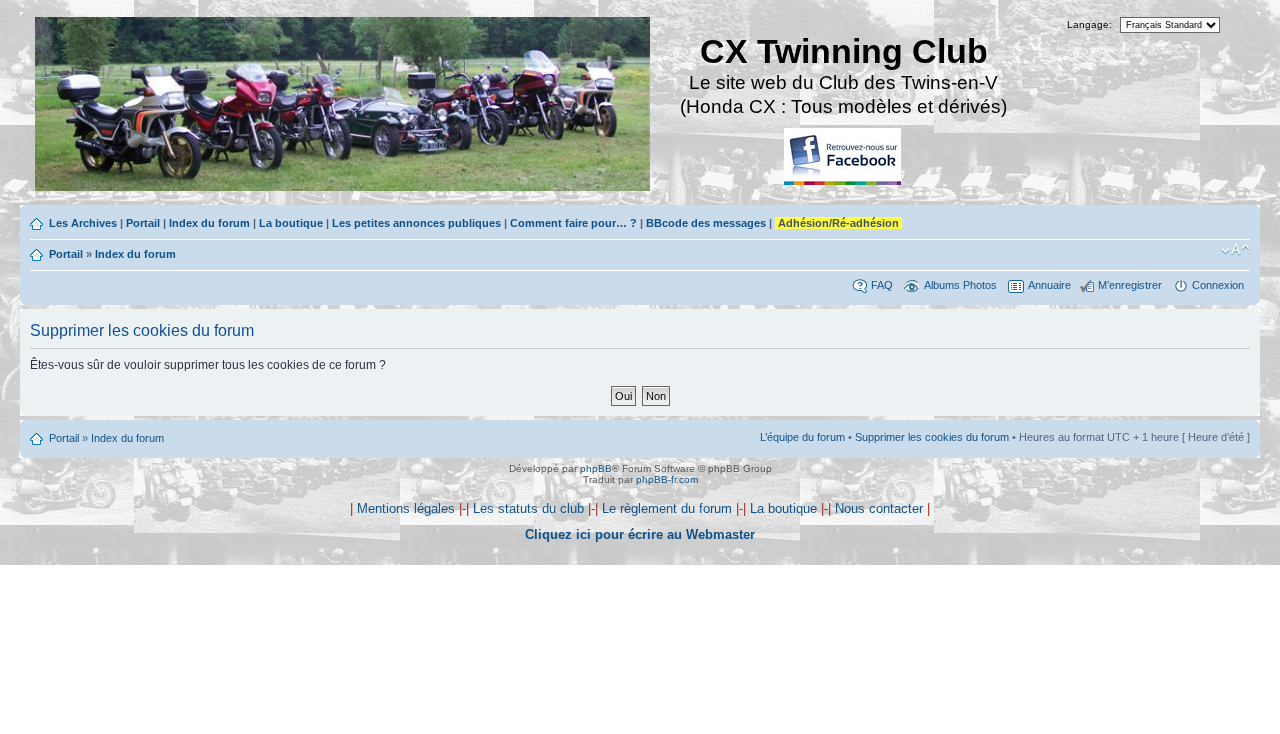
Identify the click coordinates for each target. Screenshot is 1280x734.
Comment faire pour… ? (573, 223)
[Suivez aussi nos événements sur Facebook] (844, 157)
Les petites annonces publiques (416, 223)
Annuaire (1049, 285)
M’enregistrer (1130, 285)
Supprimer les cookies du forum (932, 437)
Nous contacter (879, 508)
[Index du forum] (344, 106)
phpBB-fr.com (667, 479)
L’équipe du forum (802, 437)
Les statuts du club (528, 508)
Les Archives (83, 223)
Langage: (1089, 24)
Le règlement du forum (667, 508)
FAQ (882, 285)
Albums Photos (960, 285)
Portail (143, 223)
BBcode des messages (706, 223)
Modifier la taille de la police (1235, 250)
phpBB (596, 468)
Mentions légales (406, 508)
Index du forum (209, 223)
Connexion (1218, 285)
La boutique (291, 223)
